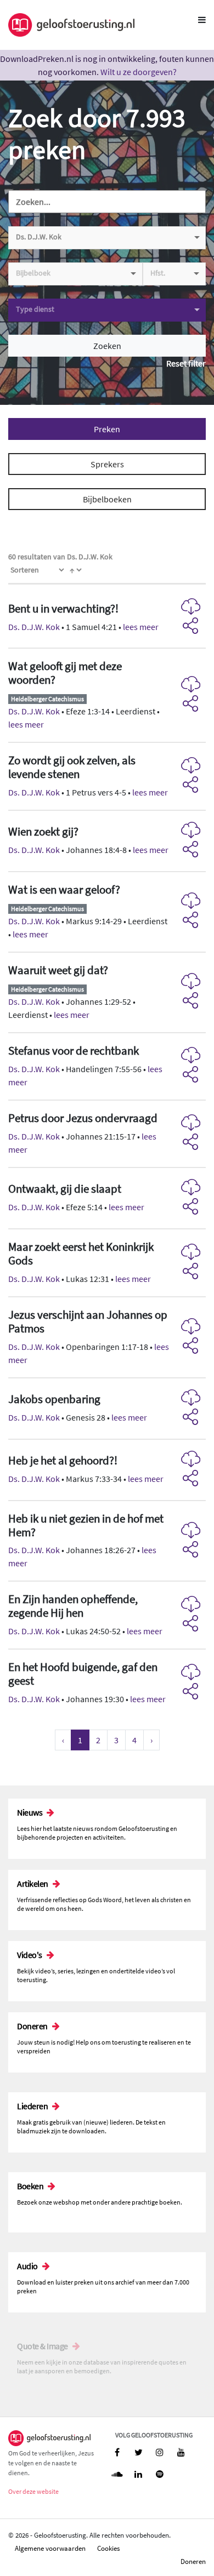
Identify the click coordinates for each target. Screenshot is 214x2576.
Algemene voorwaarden (50, 2548)
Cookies (108, 2548)
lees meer (141, 627)
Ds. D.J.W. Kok (34, 627)
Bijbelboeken (107, 499)
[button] (107, 618)
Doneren (193, 2561)
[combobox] (107, 238)
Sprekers (107, 464)
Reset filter (186, 363)
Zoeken (107, 346)
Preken (107, 429)
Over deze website (33, 2491)
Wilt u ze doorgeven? (139, 72)
